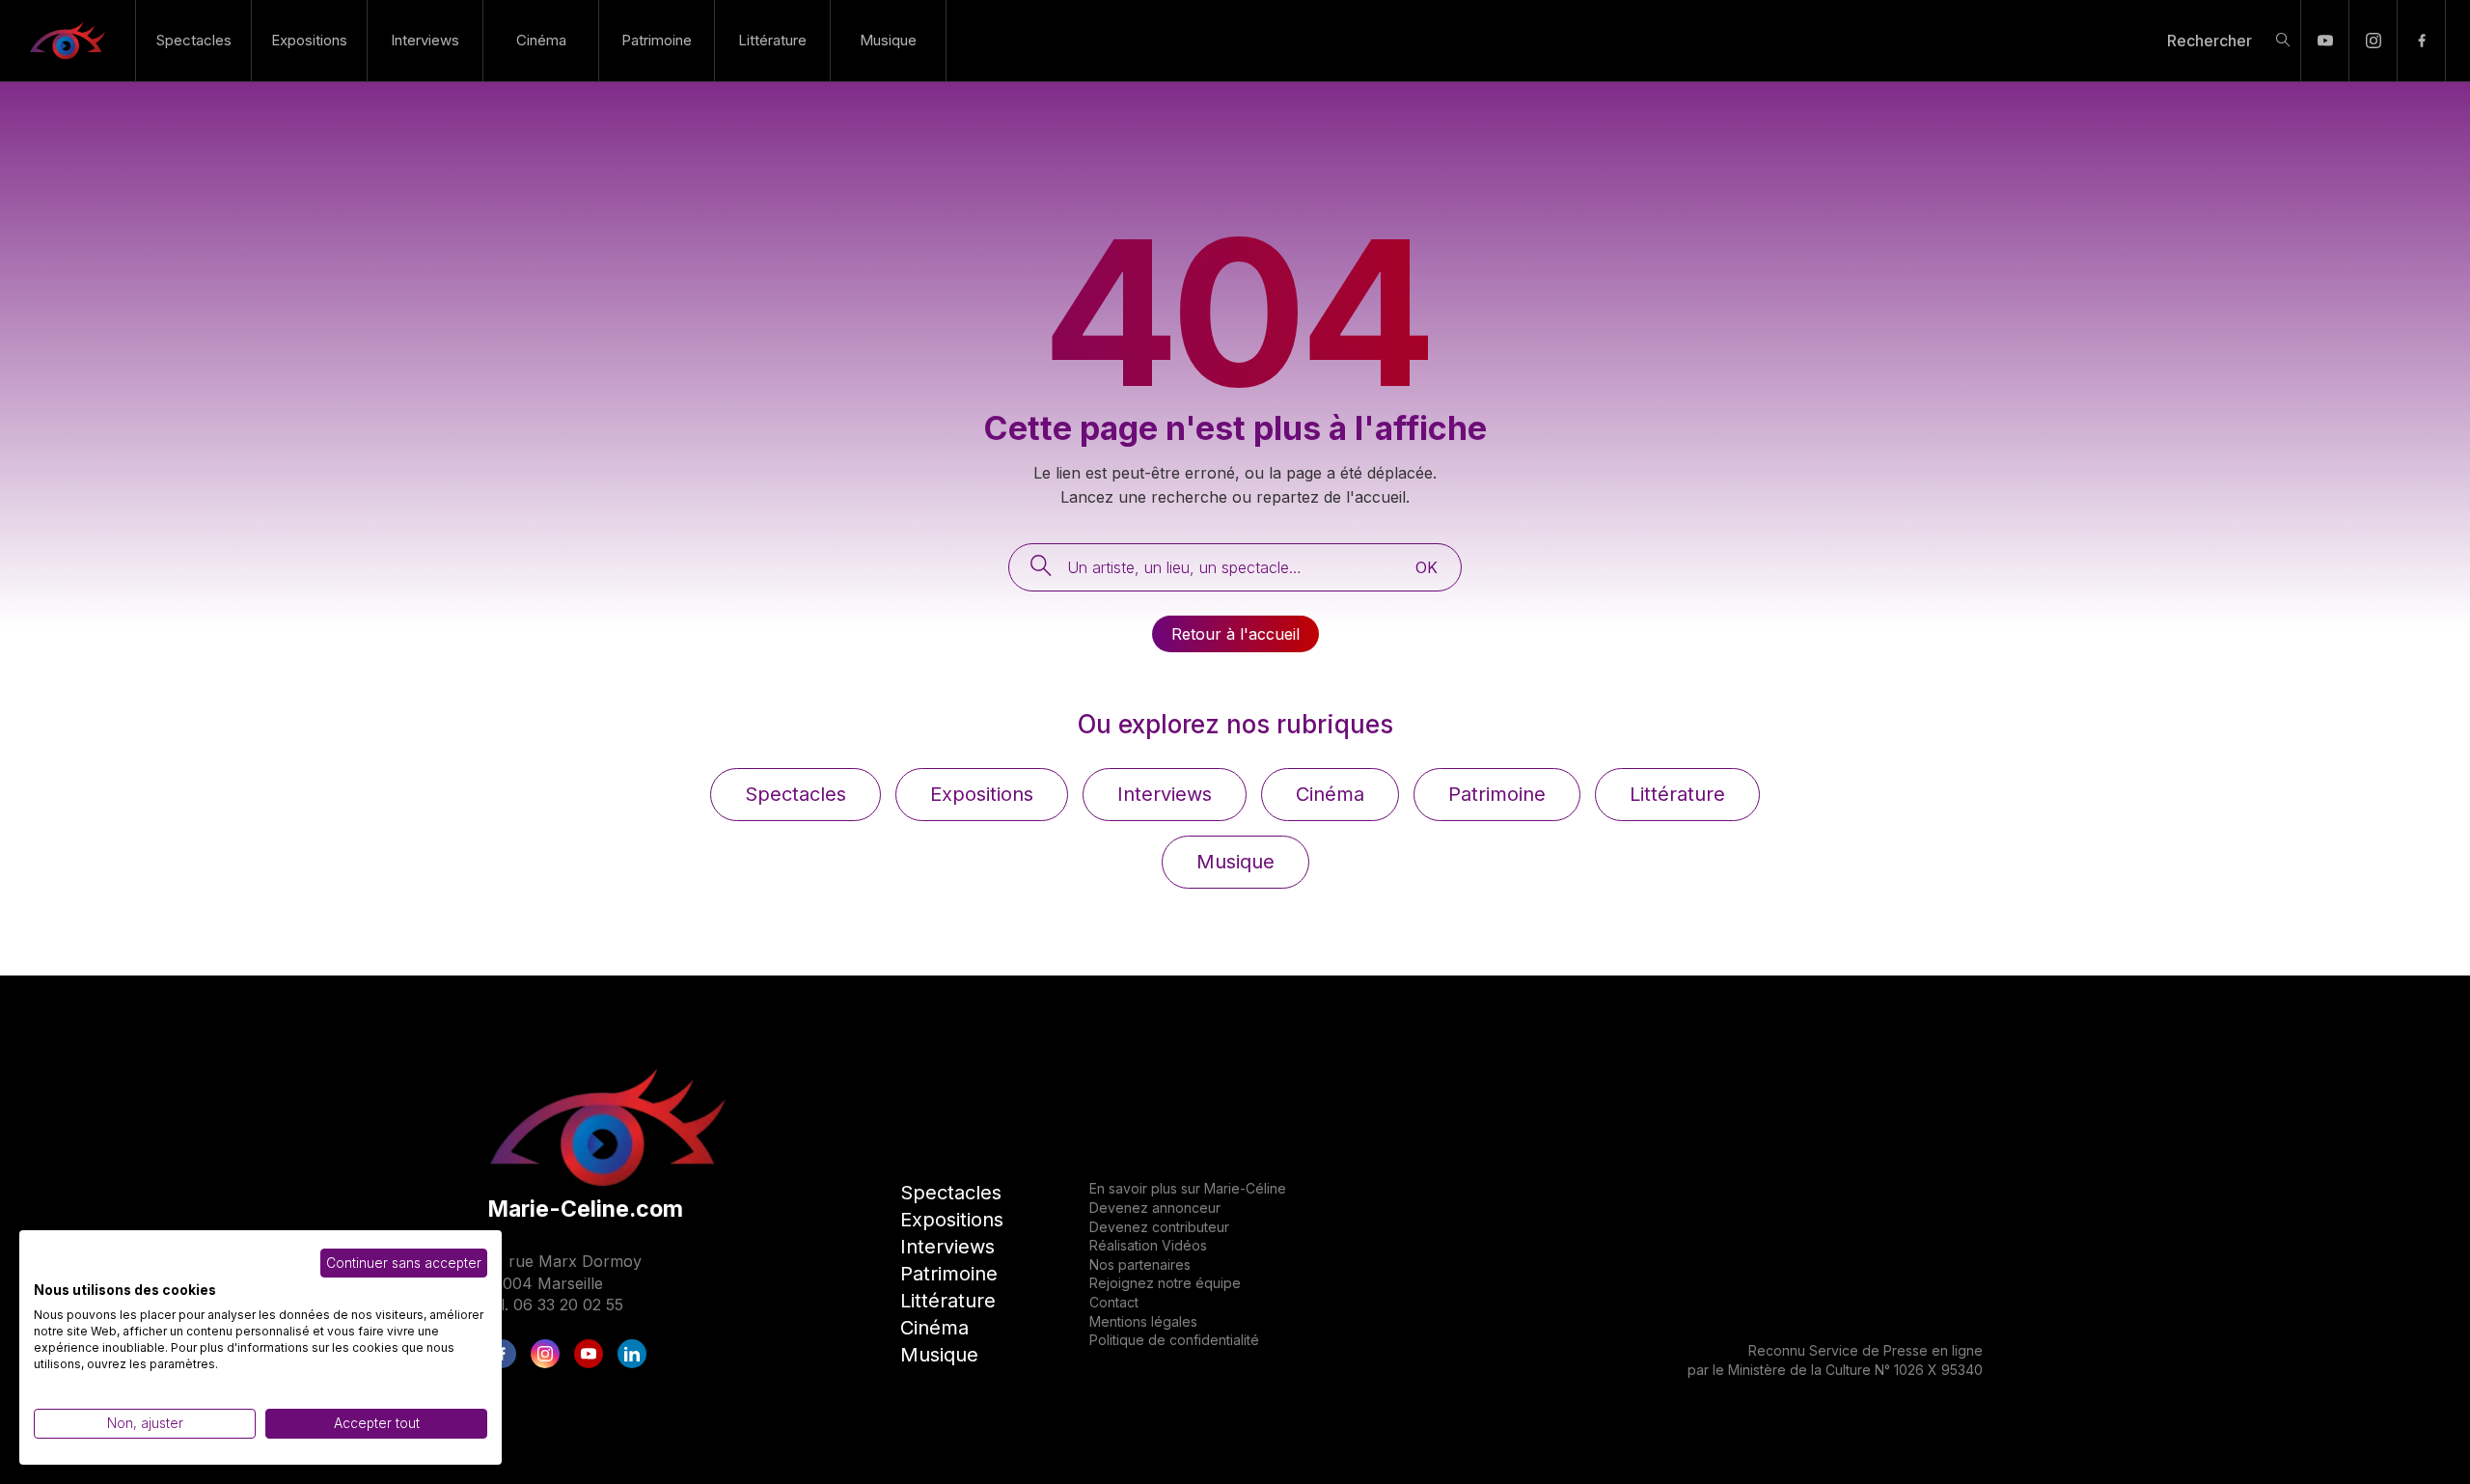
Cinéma (541, 40)
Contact (1114, 1302)
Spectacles (194, 40)
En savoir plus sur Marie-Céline (1188, 1188)
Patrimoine (657, 40)
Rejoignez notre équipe (1165, 1283)
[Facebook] (2421, 41)
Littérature (772, 40)
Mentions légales (1143, 1321)
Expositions (309, 40)
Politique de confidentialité (1174, 1340)
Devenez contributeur (1159, 1227)
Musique (888, 40)
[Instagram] (2373, 41)
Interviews (425, 40)
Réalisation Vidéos (1148, 1245)
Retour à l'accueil (1235, 634)
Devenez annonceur (1155, 1208)
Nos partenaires (1140, 1264)
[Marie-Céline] (68, 41)
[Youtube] (2325, 41)
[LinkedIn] (632, 1354)
